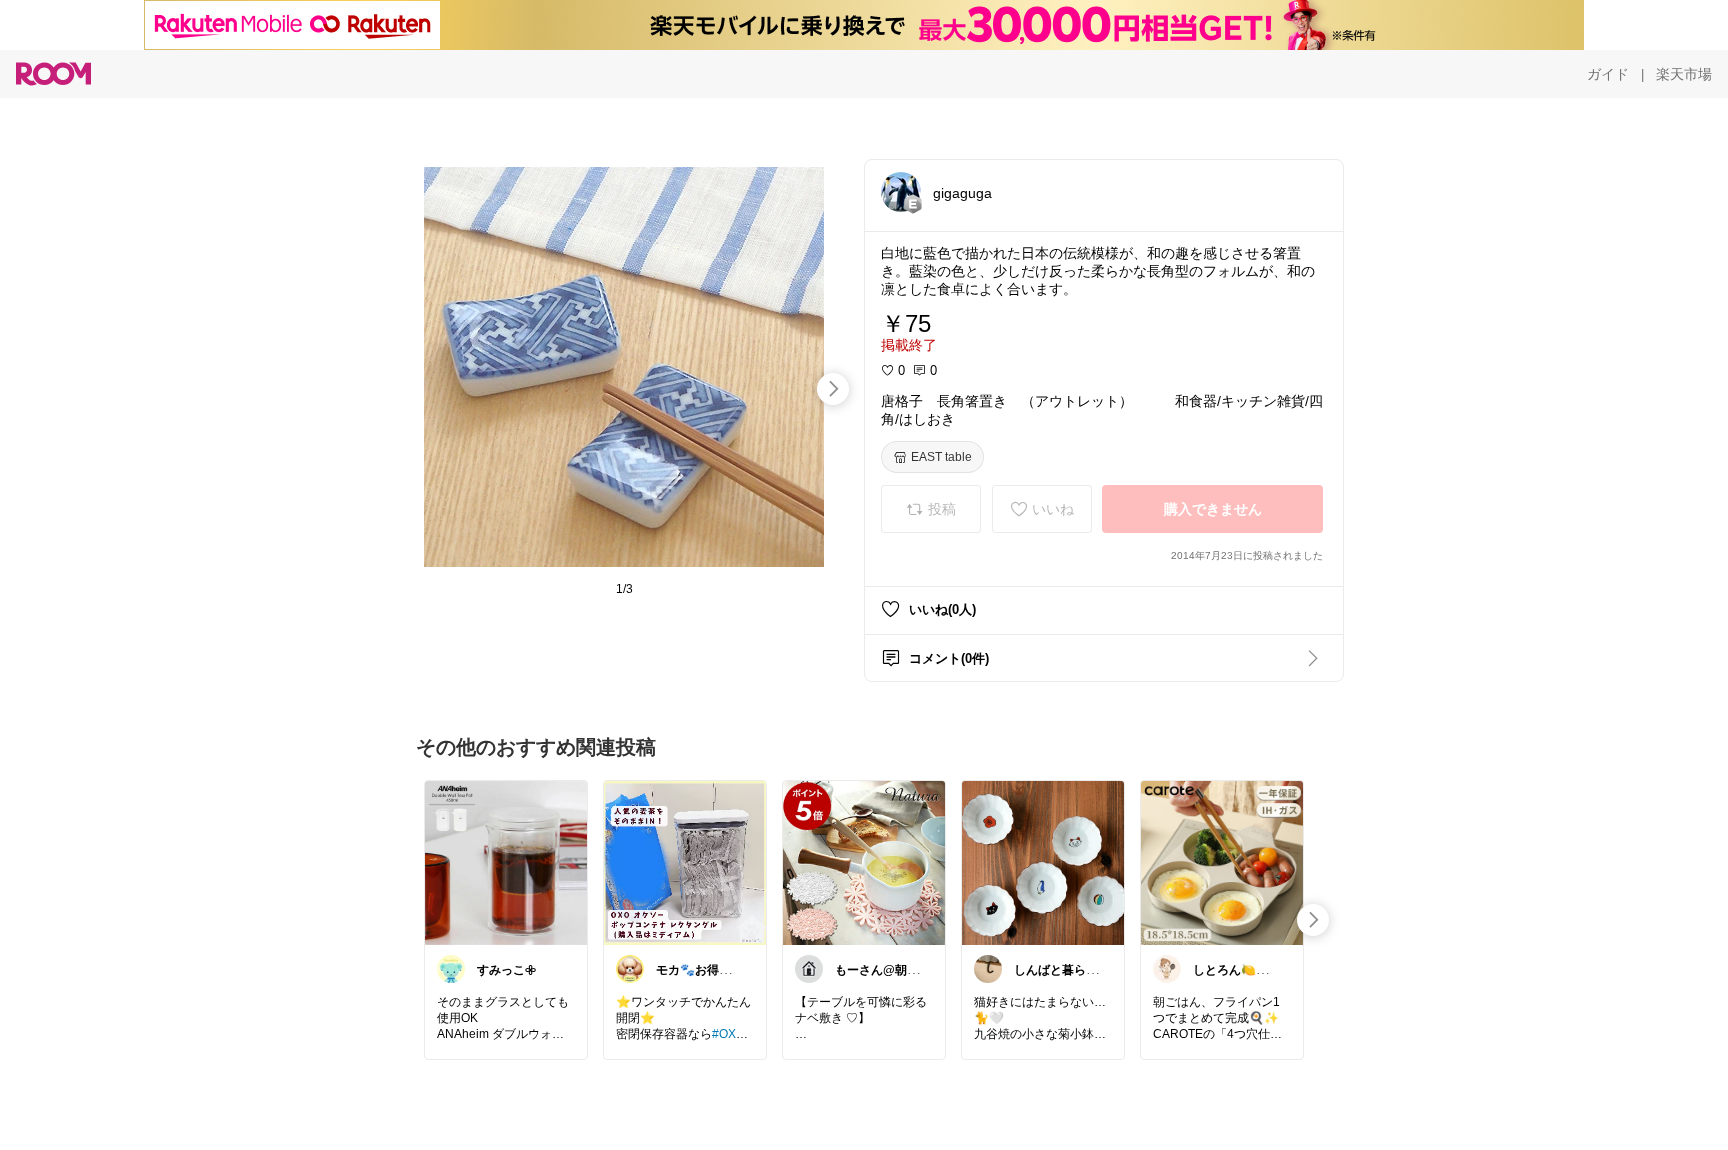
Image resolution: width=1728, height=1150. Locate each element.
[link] (506, 862)
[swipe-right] (833, 389)
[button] (901, 192)
